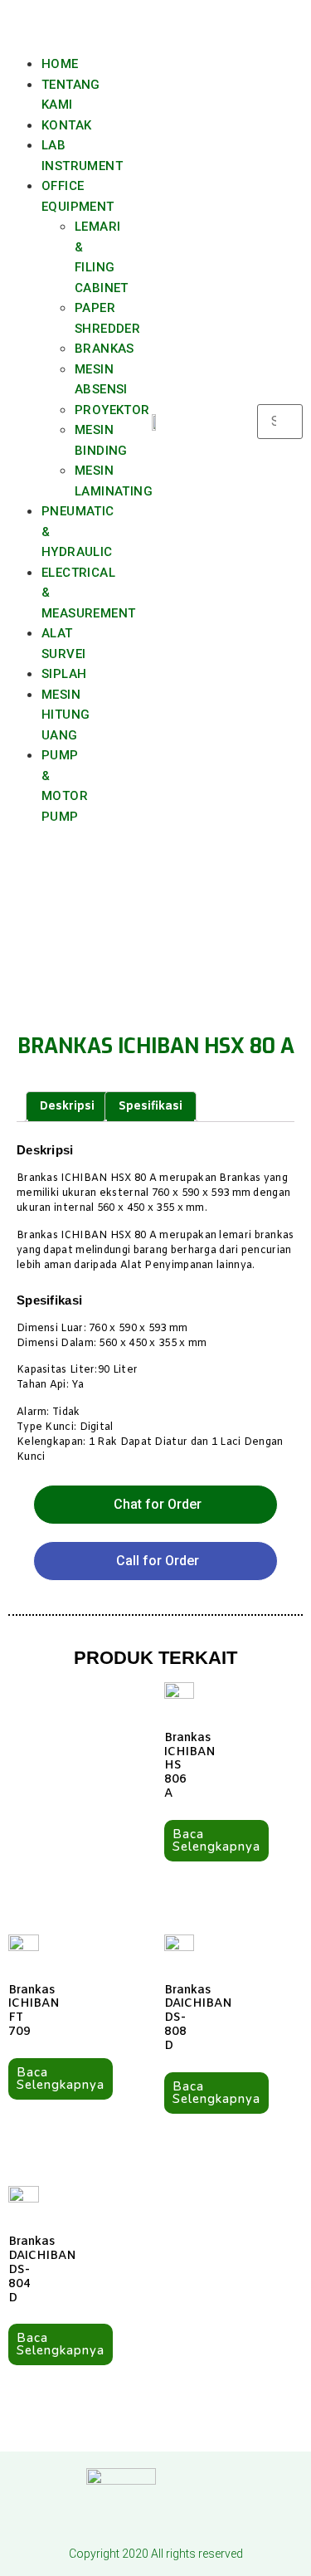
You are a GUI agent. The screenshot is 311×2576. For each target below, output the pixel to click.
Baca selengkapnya (216, 1840)
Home (60, 64)
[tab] (67, 1107)
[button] (31, 27)
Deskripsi (67, 1107)
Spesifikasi (151, 1107)
